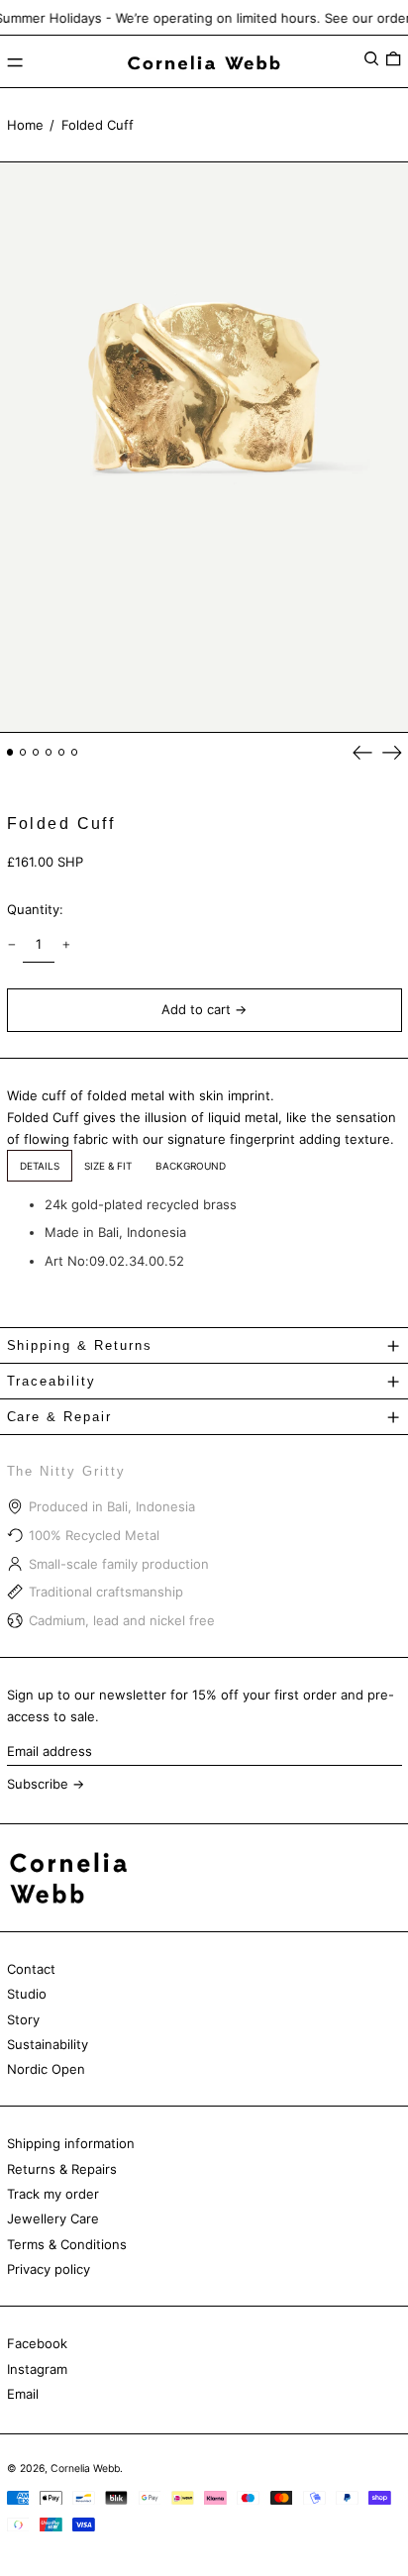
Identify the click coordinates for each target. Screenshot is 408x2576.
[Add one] (66, 944)
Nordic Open (46, 2069)
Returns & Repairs (62, 2169)
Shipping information (71, 2143)
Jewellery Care (53, 2218)
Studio (27, 1994)
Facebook (37, 2343)
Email (23, 2394)
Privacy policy (49, 2269)
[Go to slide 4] (49, 752)
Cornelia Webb (85, 2469)
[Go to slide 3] (36, 752)
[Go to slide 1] (10, 752)
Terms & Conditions (67, 2244)
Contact (31, 1969)
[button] (371, 59)
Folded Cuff (98, 125)
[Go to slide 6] (75, 752)
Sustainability (48, 2044)
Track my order (53, 2194)
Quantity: (35, 909)
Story (23, 2019)
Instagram (37, 2369)
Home (25, 125)
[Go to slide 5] (62, 752)
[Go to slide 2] (23, 752)
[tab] (40, 1166)
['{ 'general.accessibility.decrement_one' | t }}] (11, 944)
